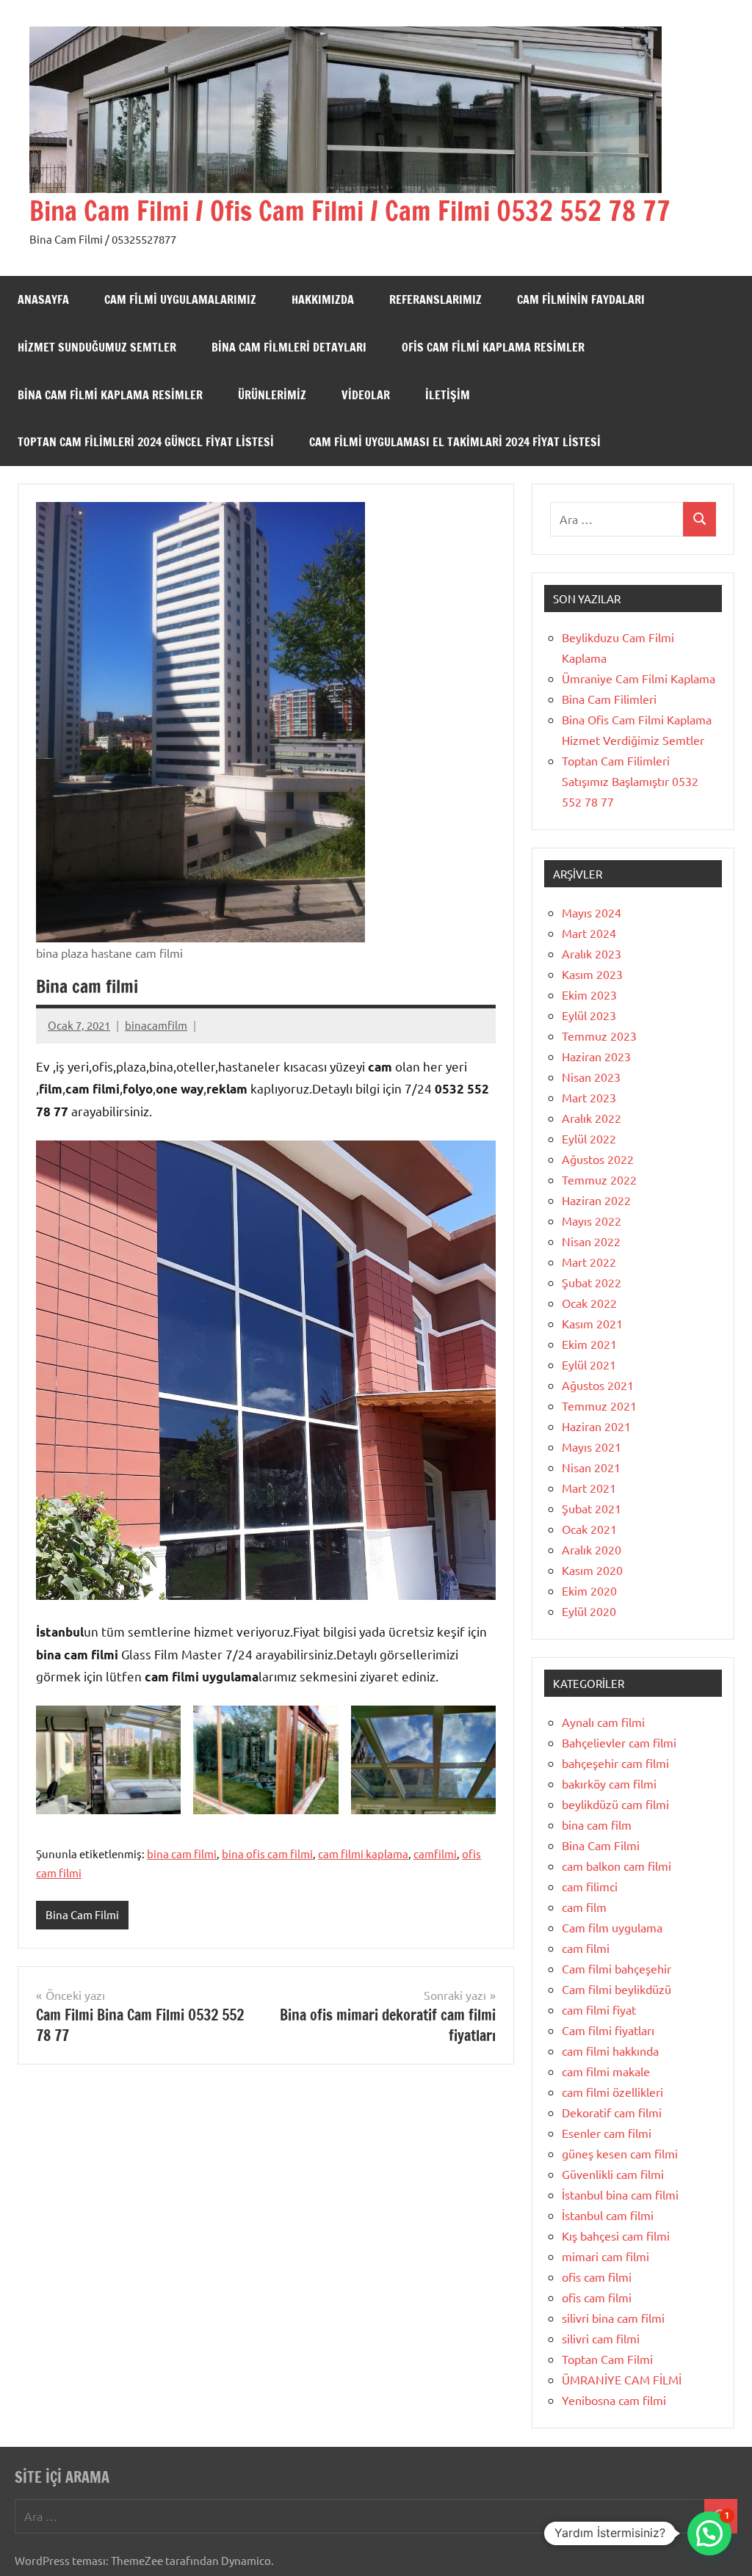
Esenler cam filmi (607, 2133)
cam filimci (590, 1886)
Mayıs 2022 (592, 1220)
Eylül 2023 (589, 1015)
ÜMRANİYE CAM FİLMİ (622, 2379)
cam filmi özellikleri (612, 2092)
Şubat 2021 (592, 1508)
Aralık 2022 (592, 1118)
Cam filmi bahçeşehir (617, 1968)
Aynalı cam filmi (603, 1722)
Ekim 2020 (589, 1590)
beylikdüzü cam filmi (615, 1804)
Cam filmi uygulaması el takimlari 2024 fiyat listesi (455, 442)
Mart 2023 (589, 1097)
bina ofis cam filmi (267, 1853)
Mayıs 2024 (592, 912)
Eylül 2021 (589, 1364)
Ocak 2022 (589, 1303)
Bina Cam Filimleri (609, 699)
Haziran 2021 (596, 1426)
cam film (584, 1907)
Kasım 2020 (592, 1570)
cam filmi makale (606, 2071)
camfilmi (435, 1853)
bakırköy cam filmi (609, 1783)
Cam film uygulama (612, 1927)
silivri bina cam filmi (613, 2318)
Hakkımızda (323, 299)
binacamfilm (156, 1025)
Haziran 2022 (596, 1200)
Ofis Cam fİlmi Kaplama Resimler (493, 347)
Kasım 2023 (592, 974)
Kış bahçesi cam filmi (616, 2235)
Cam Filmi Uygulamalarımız (180, 299)
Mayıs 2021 (592, 1447)
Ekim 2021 (589, 1344)
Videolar (366, 395)
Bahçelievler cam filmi (619, 1742)
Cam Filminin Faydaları (581, 299)
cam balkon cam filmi (617, 1866)
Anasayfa (43, 299)
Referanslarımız (435, 299)
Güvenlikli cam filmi (613, 2174)
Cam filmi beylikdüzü (617, 1989)
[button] (709, 2533)
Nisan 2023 (591, 1077)
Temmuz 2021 (599, 1405)
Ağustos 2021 (598, 1385)
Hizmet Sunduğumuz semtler (97, 347)
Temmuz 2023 (599, 1036)
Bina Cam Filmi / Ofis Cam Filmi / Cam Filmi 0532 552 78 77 (350, 211)
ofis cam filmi (597, 2277)
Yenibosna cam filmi (614, 2400)
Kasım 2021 (592, 1323)
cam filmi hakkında (610, 2051)
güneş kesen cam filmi (620, 2153)
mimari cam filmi (605, 2256)
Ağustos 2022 (598, 1159)
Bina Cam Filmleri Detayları (289, 347)
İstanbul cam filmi (608, 2215)
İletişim (448, 395)
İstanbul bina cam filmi (620, 2194)
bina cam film (597, 1824)
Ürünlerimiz (272, 395)
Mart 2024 (589, 933)
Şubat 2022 (592, 1282)
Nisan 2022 (591, 1241)
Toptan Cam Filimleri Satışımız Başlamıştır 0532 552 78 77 (630, 781)
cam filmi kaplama (363, 1853)
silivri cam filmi (601, 2338)
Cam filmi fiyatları (608, 2030)
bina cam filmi (182, 1853)
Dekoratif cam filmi (612, 2112)
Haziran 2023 (596, 1056)
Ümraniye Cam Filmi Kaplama (639, 678)
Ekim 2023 (589, 994)
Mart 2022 (589, 1262)
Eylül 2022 (589, 1138)
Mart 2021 (589, 1488)
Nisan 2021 (591, 1467)
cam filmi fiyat (599, 2009)
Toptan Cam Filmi (607, 2359)
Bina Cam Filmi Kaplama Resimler (110, 395)
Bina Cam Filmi (82, 1914)
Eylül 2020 (589, 1611)
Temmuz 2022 (599, 1179)
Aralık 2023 (592, 953)
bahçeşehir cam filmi (615, 1763)
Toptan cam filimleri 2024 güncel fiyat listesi (146, 442)
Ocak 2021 (589, 1529)
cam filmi (586, 1948)
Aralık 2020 (592, 1549)
